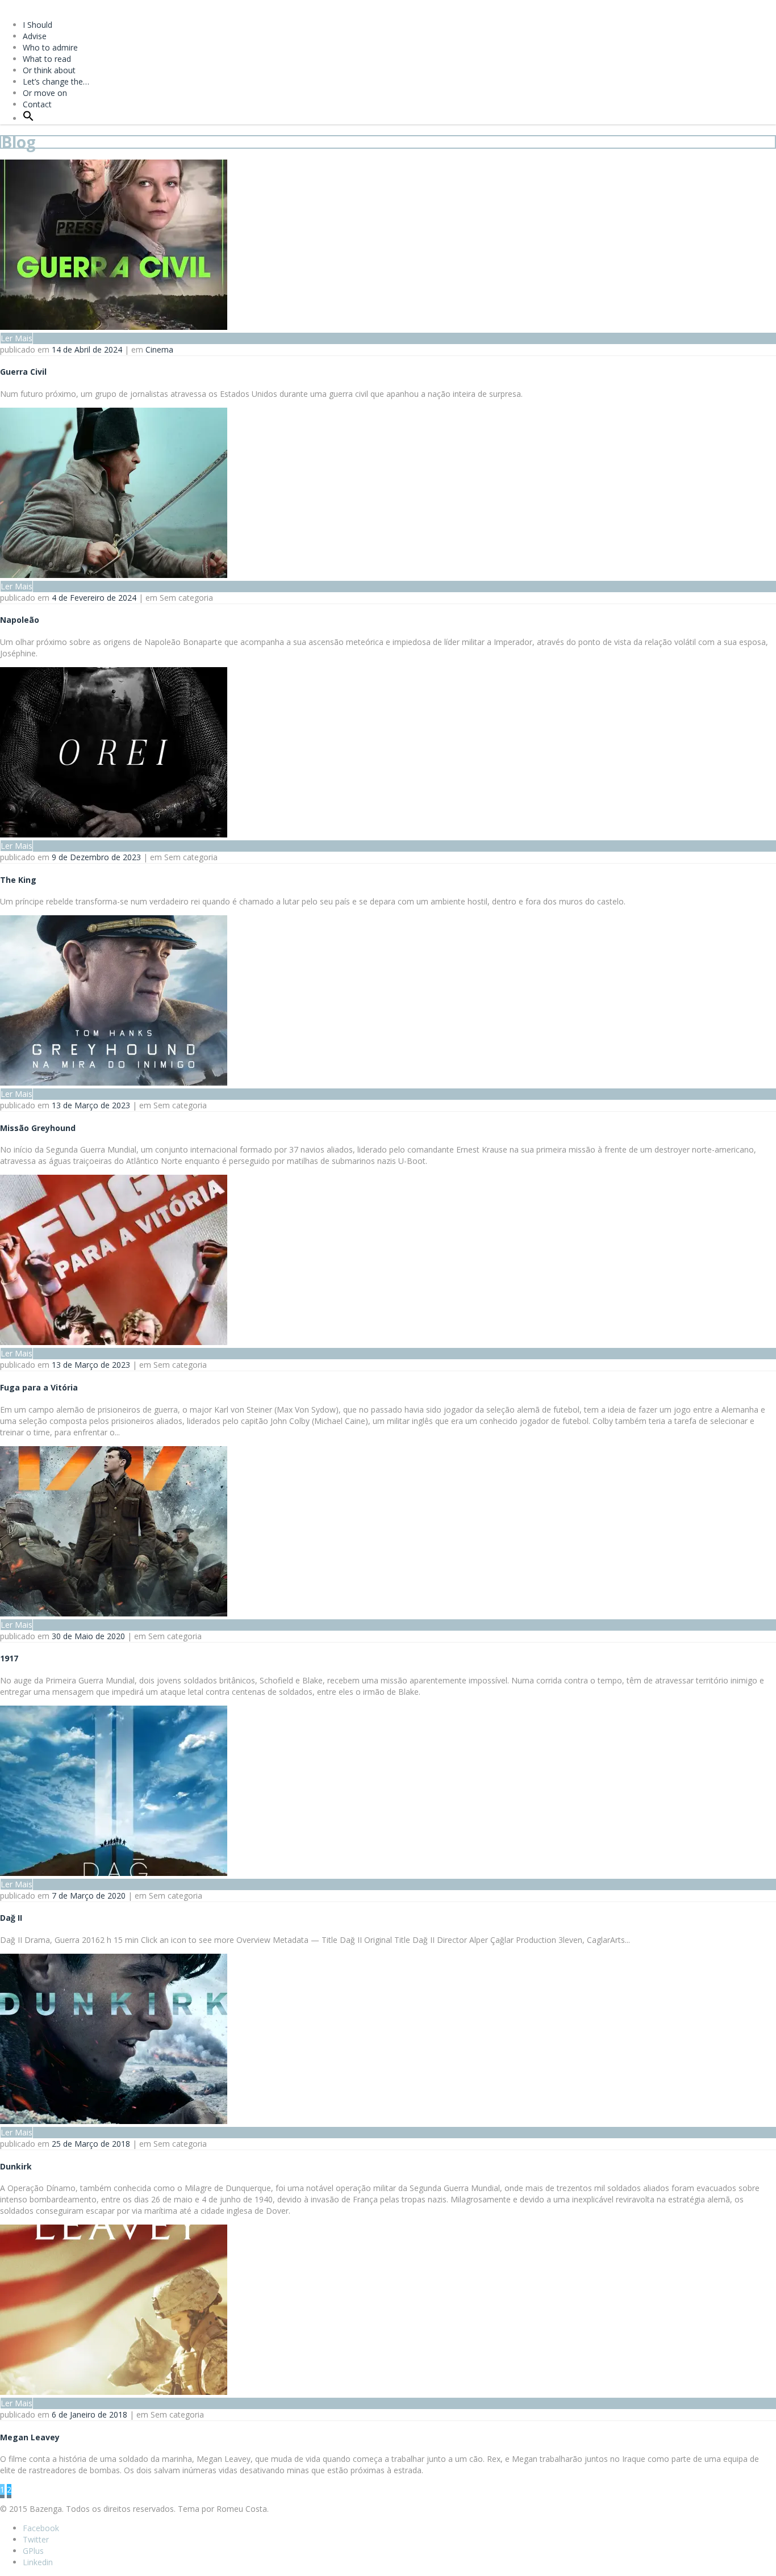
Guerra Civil (23, 372)
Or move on (45, 93)
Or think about (49, 70)
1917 (9, 1658)
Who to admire (50, 47)
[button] (28, 118)
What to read (47, 59)
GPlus (33, 2551)
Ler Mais (16, 338)
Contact (37, 104)
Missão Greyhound (38, 1128)
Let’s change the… (56, 81)
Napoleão (20, 620)
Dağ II (11, 1918)
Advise (35, 36)
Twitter (36, 2539)
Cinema (159, 349)
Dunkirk (16, 2166)
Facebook (41, 2528)
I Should (37, 25)
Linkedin (38, 2562)
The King (18, 880)
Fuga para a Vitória (39, 1387)
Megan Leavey (30, 2437)
